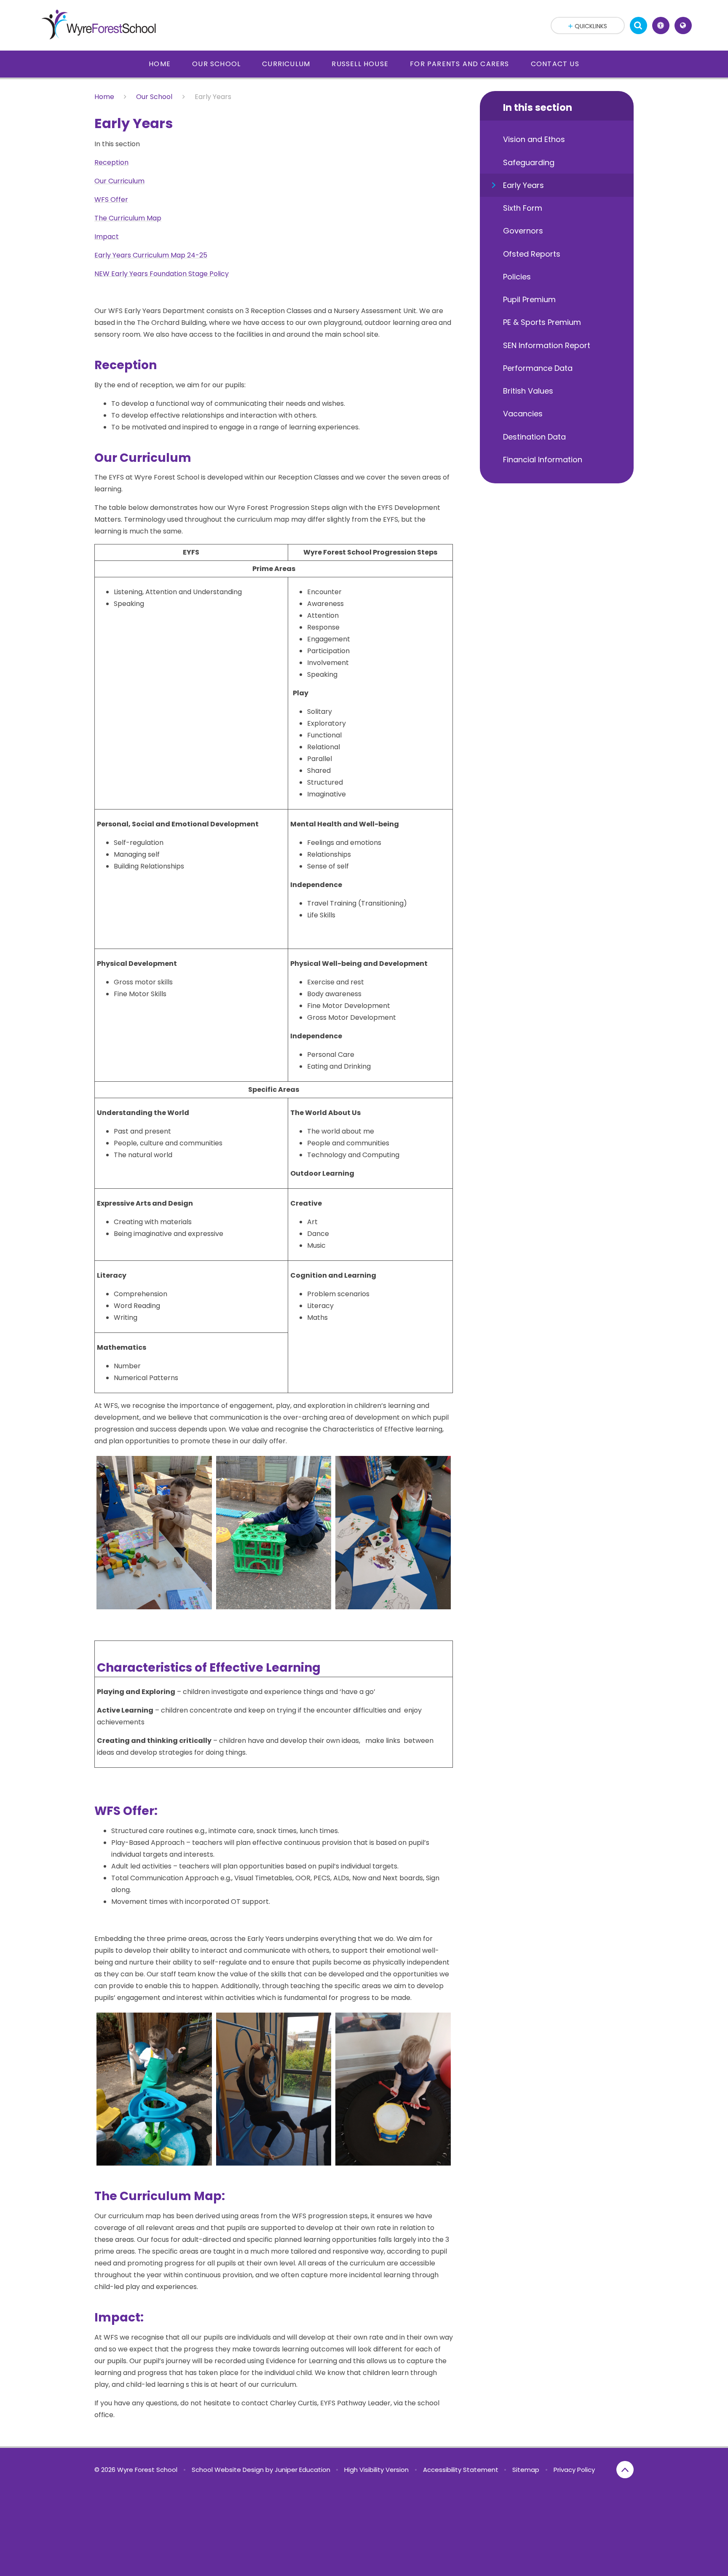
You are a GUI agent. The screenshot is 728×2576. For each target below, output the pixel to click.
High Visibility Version (376, 2470)
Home (104, 97)
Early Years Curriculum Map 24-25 (151, 255)
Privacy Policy (574, 2470)
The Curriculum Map (128, 218)
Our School (154, 97)
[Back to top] (625, 2470)
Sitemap (526, 2470)
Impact (107, 237)
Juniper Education (302, 2470)
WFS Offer (111, 200)
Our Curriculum (119, 181)
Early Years (213, 97)
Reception (111, 162)
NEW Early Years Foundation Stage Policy (162, 274)
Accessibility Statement (461, 2470)
